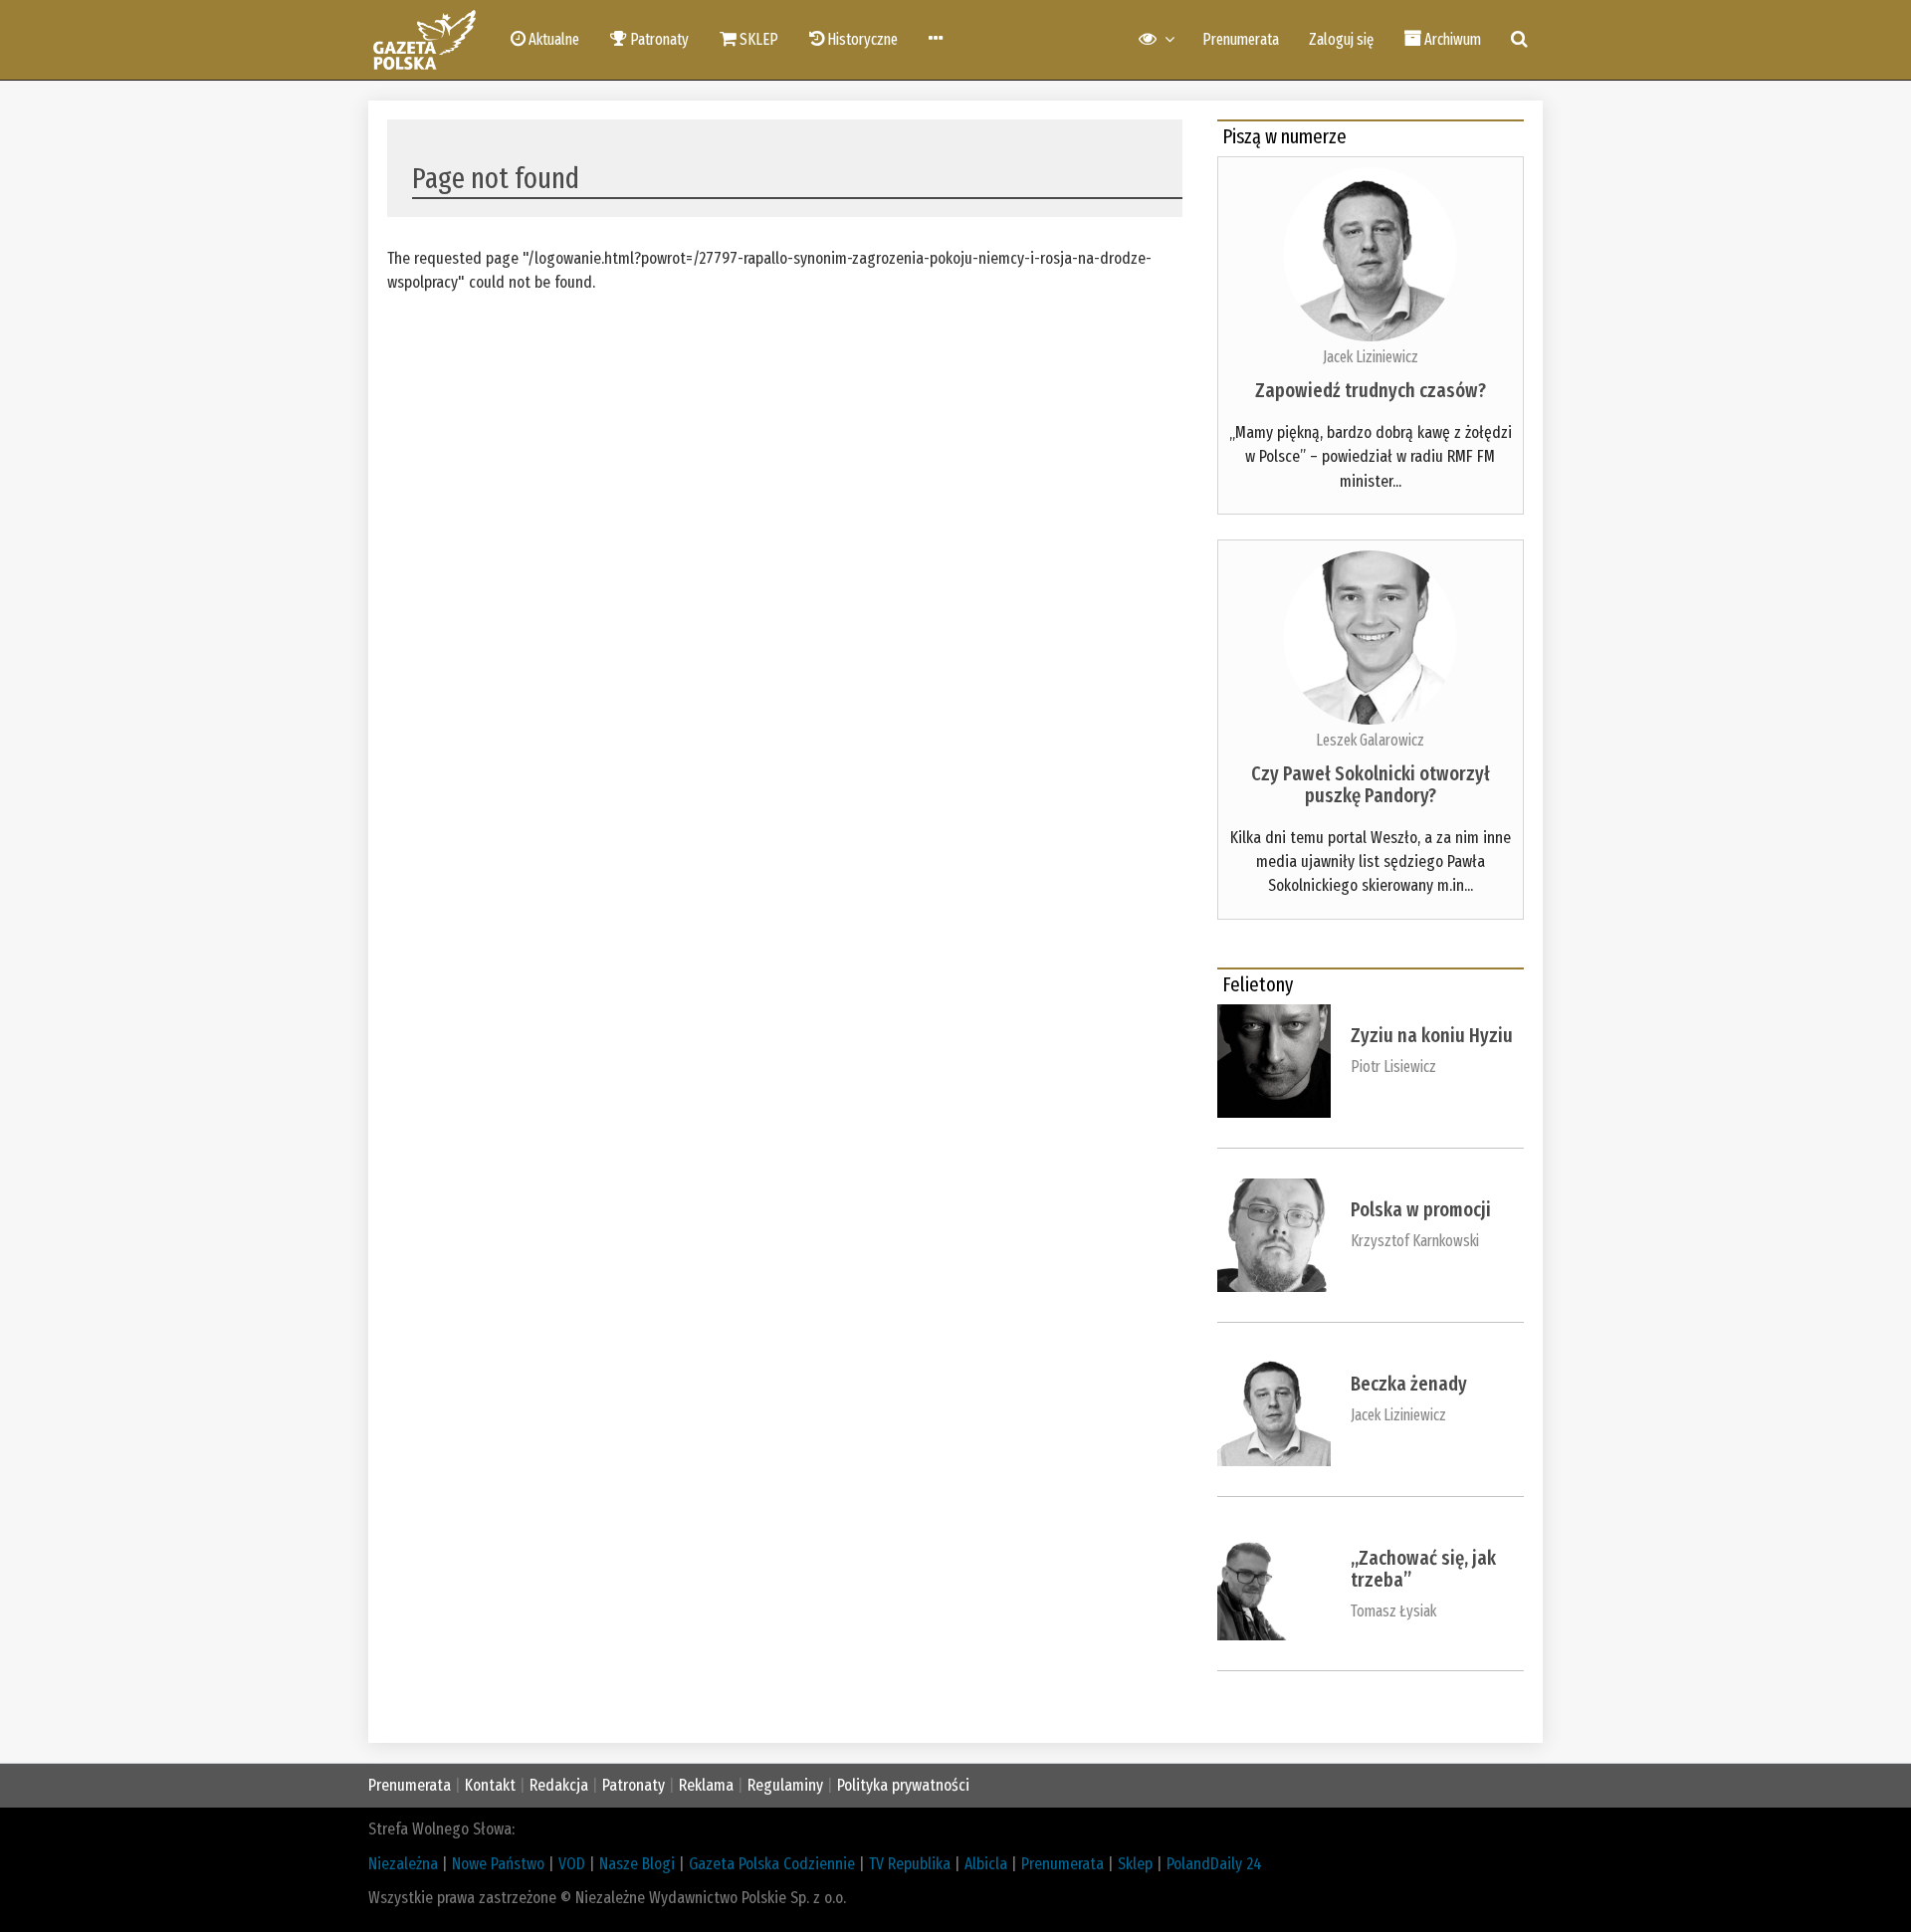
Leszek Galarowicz (1370, 740)
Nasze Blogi (637, 1864)
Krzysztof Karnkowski (1415, 1241)
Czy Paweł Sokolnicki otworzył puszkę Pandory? (1371, 784)
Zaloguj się (1341, 39)
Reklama (706, 1785)
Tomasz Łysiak (1393, 1611)
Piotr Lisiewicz (1393, 1067)
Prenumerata (1241, 39)
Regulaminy (785, 1785)
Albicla (986, 1864)
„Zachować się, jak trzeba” (1423, 1569)
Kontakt (490, 1785)
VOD (572, 1864)
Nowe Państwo (498, 1864)
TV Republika (910, 1864)
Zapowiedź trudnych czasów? (1371, 390)
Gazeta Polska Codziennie (772, 1864)
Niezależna (403, 1864)
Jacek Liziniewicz (1371, 357)
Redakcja (559, 1785)
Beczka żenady (1409, 1384)
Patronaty (634, 1785)
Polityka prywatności (903, 1785)
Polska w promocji (1421, 1209)
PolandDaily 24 (1214, 1864)
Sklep (1135, 1864)
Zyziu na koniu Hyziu (1432, 1035)
